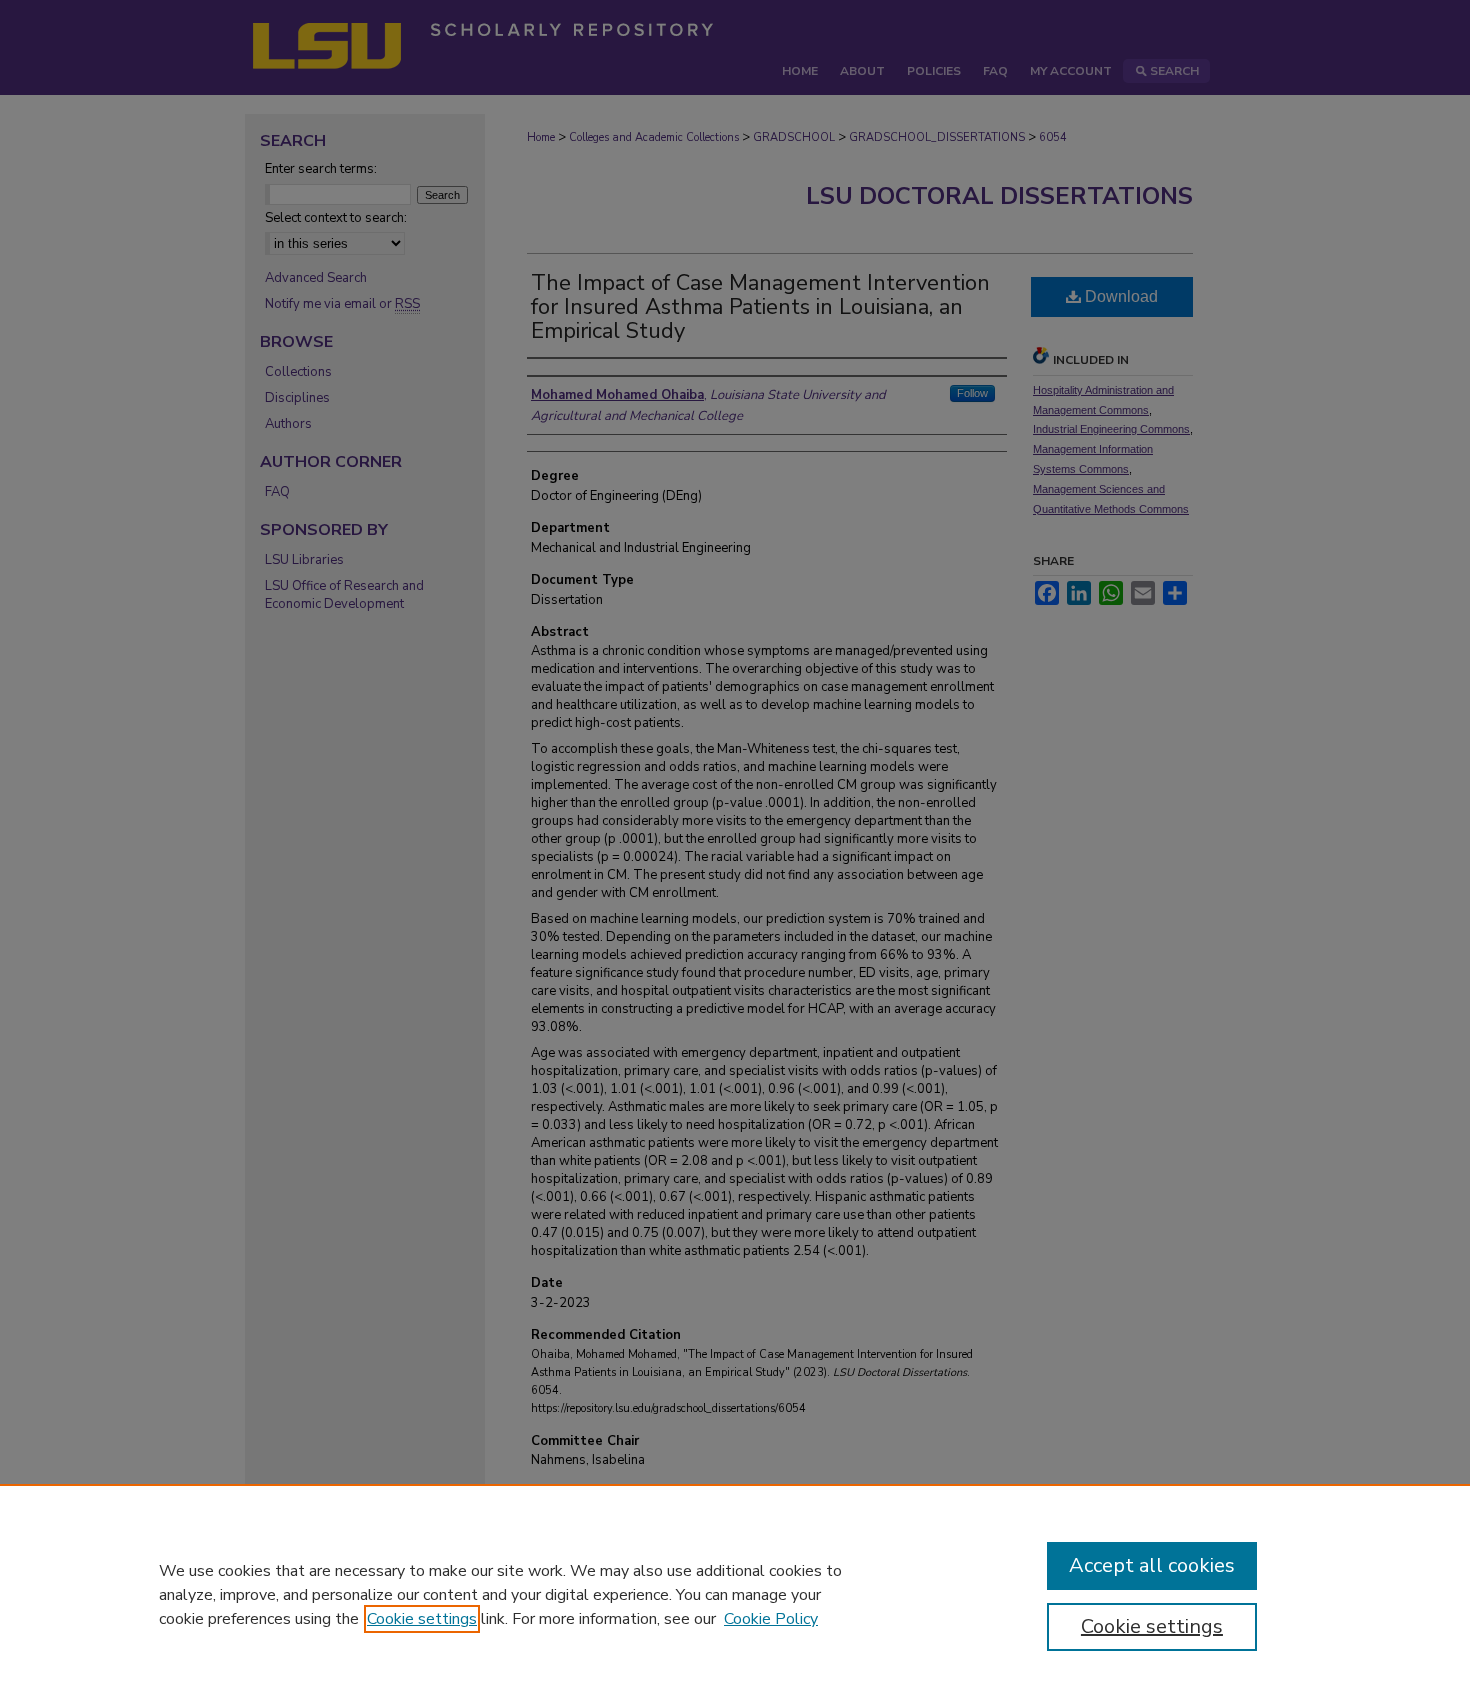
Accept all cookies (1152, 1565)
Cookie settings (422, 1619)
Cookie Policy (771, 1619)
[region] (735, 1594)
